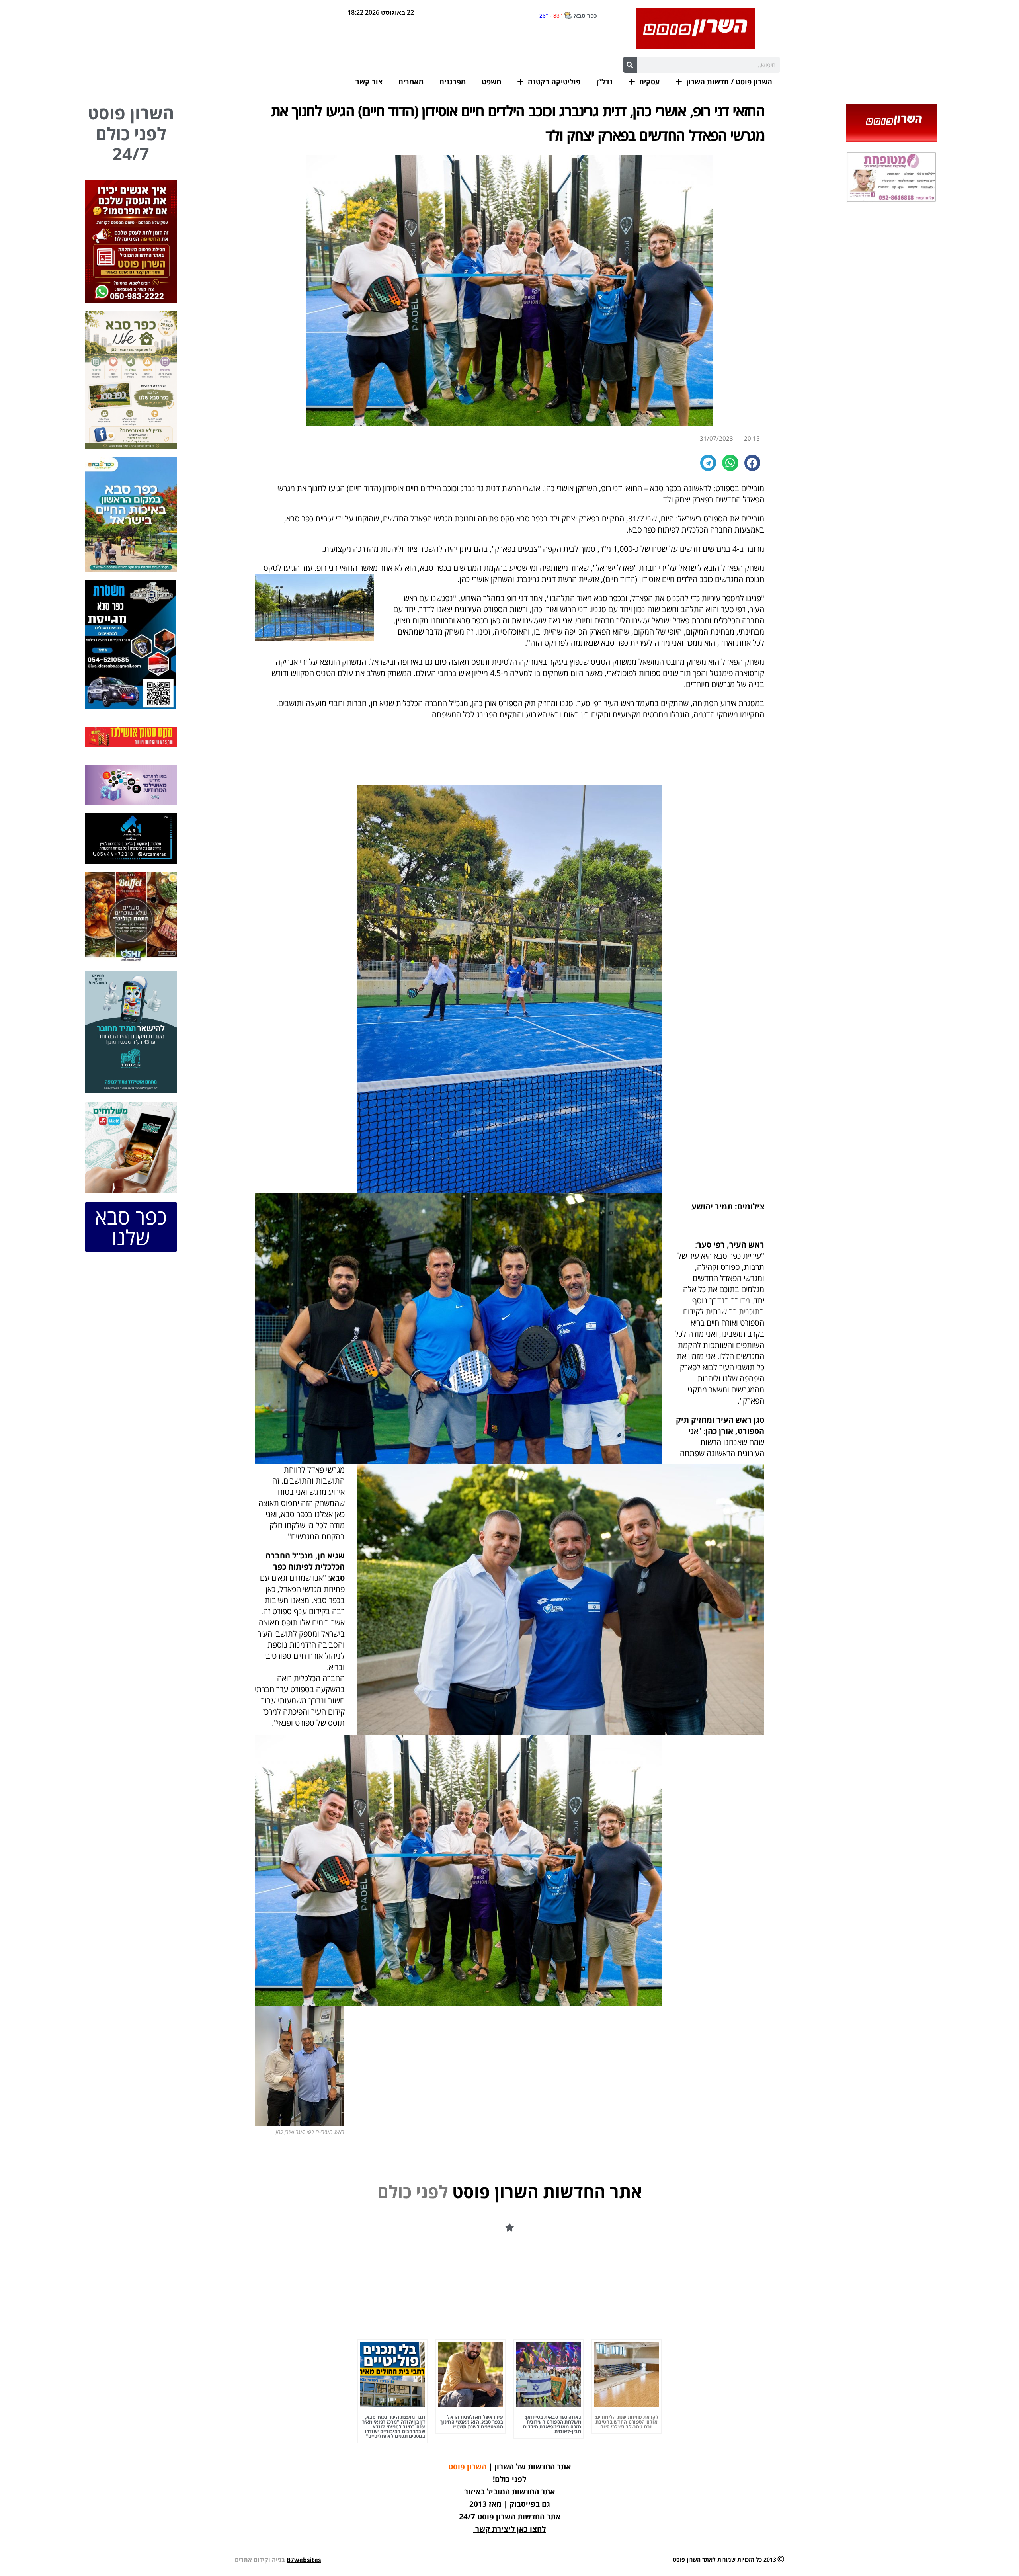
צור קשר (369, 82)
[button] (753, 463)
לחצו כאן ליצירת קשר (510, 2529)
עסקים (649, 82)
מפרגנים (453, 82)
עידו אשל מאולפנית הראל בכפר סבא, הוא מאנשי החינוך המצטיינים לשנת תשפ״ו (472, 2422)
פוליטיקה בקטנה (554, 82)
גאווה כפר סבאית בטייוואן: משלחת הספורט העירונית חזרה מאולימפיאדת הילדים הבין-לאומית (552, 2424)
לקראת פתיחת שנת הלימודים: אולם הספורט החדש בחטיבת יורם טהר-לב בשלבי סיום (627, 2422)
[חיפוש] (630, 65)
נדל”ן (604, 82)
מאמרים (411, 82)
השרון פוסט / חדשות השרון (729, 82)
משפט (491, 82)
